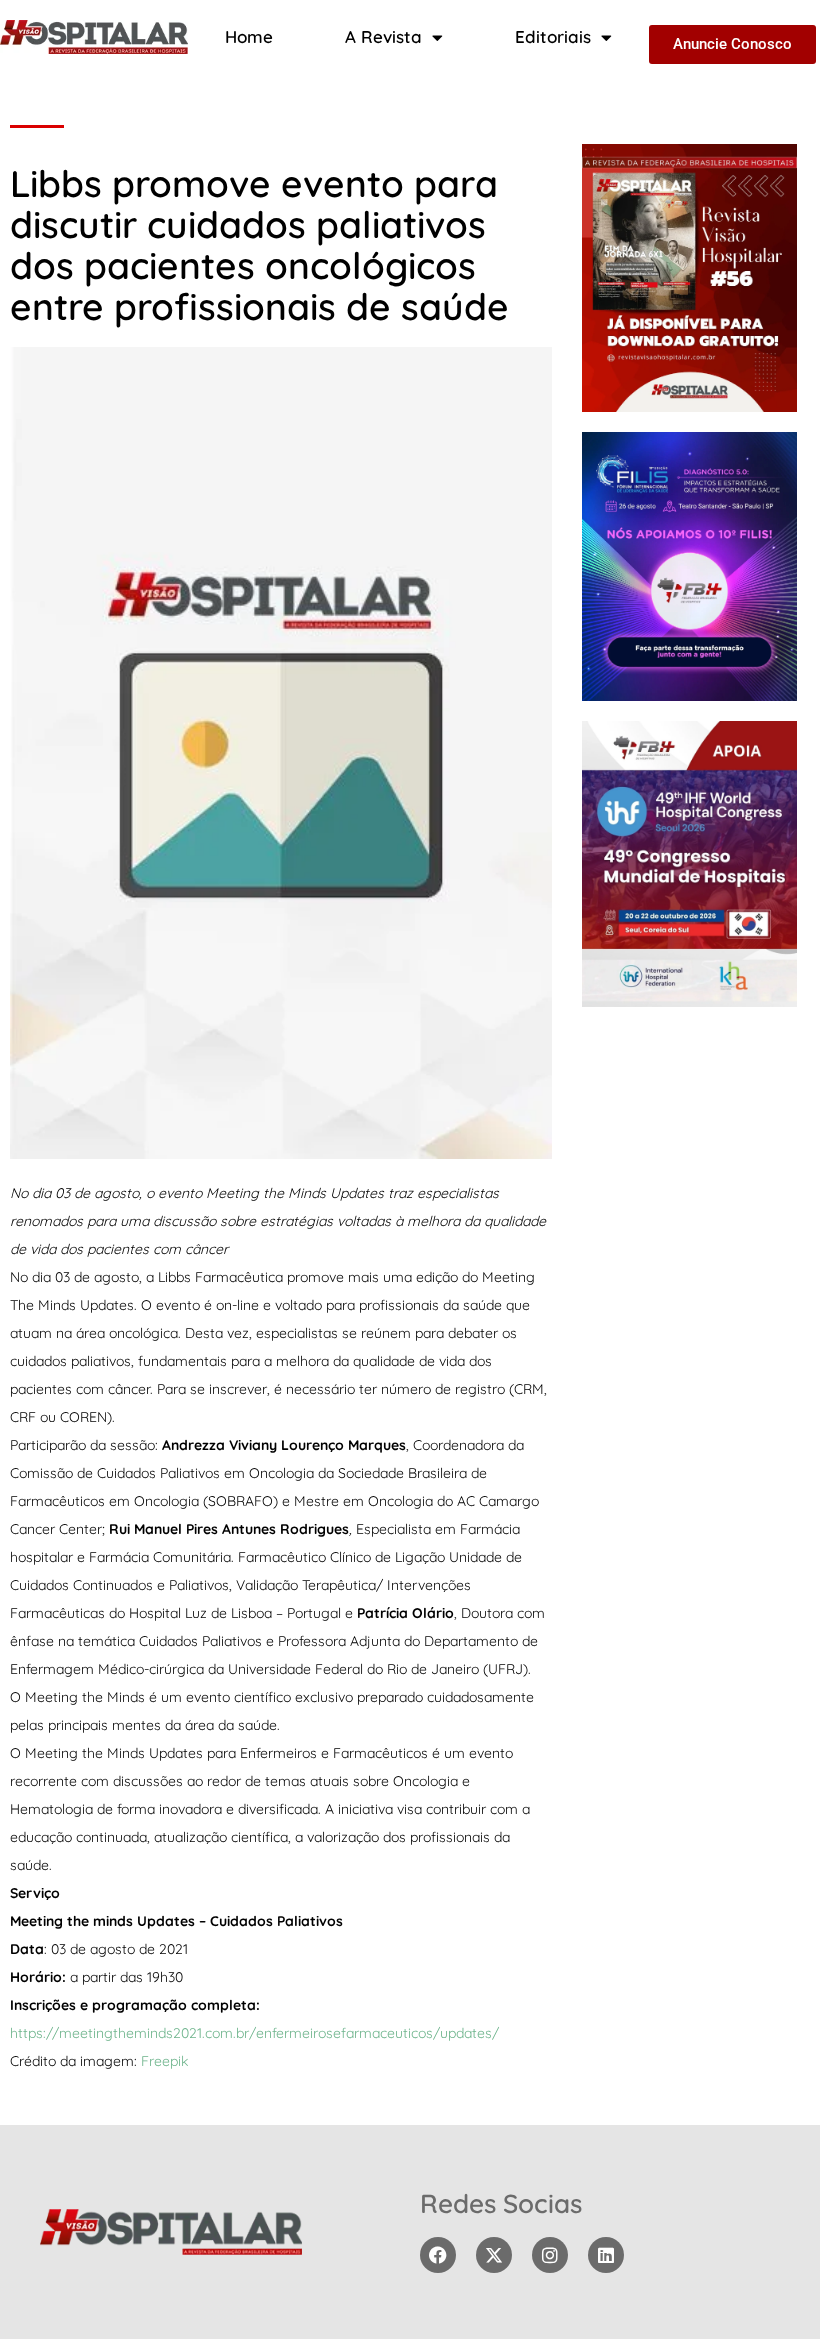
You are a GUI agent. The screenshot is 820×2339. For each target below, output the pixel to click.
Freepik (164, 2061)
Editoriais (553, 36)
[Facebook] (438, 2255)
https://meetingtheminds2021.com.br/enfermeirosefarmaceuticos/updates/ (254, 2033)
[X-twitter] (494, 2255)
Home (249, 36)
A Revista (383, 36)
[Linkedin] (606, 2255)
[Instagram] (550, 2255)
